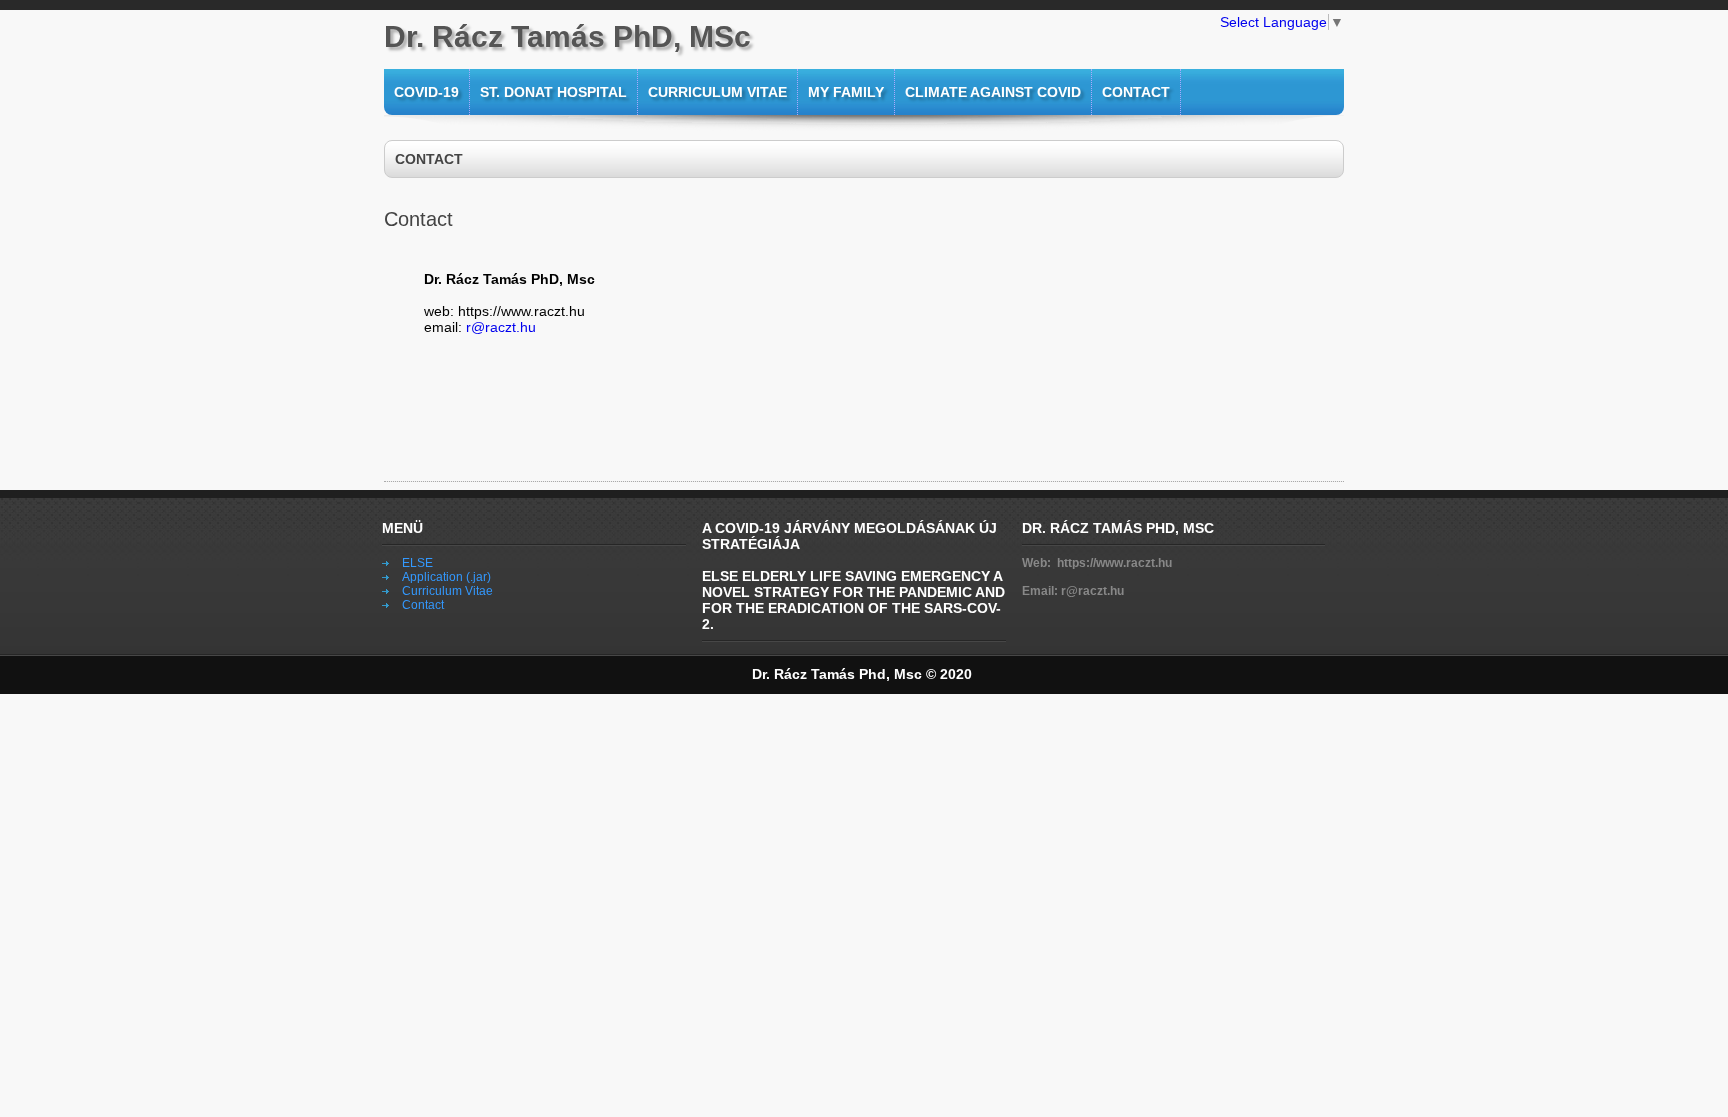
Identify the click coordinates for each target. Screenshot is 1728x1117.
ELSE (417, 563)
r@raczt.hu (499, 327)
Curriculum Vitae (717, 92)
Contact (1136, 92)
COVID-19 (426, 92)
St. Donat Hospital (553, 92)
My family (846, 92)
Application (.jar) (446, 577)
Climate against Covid (993, 92)
